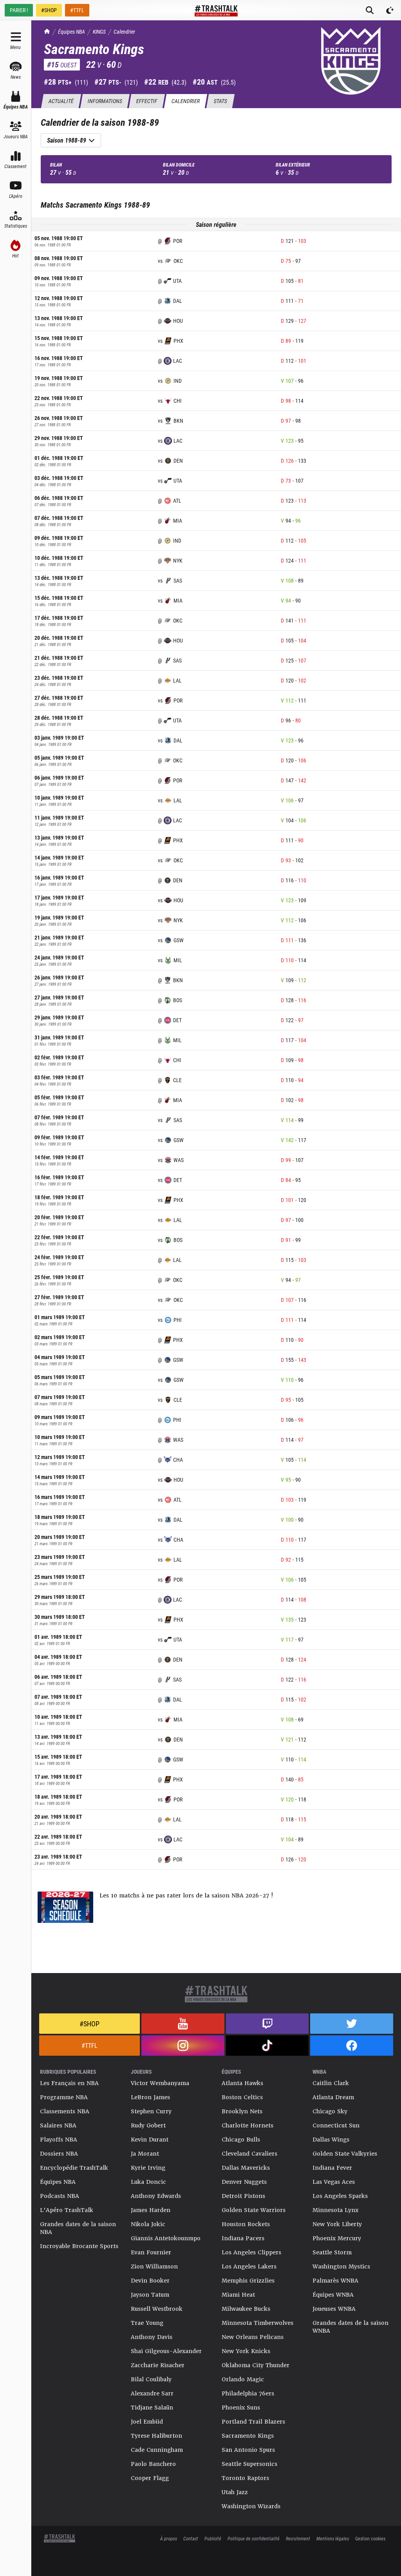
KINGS (99, 32)
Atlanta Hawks (242, 2083)
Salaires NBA (58, 2125)
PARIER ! (19, 10)
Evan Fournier (151, 2252)
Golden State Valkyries (345, 2154)
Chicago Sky (330, 2111)
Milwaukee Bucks (246, 2309)
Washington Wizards (251, 2506)
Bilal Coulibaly (151, 2379)
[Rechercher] (370, 10)
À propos (169, 2538)
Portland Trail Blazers (253, 2422)
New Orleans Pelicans (253, 2337)
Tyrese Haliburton (156, 2436)
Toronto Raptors (245, 2478)
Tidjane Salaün (152, 2408)
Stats (220, 101)
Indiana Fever (332, 2168)
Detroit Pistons (243, 2196)
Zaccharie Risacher (158, 2365)
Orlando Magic (243, 2379)
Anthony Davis (152, 2337)
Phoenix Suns (241, 2408)
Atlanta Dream (333, 2097)
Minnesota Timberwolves (257, 2323)
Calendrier (124, 32)
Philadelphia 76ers (248, 2393)
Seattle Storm (332, 2252)
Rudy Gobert (148, 2125)
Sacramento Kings (248, 2436)
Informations (105, 101)
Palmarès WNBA (335, 2281)
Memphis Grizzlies (248, 2281)
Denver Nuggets (244, 2182)
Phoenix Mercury (337, 2238)
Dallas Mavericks (246, 2168)
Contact (191, 2538)
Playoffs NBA (59, 2140)
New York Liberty (337, 2224)
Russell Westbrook (157, 2309)
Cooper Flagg (150, 2478)
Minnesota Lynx (335, 2210)
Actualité (61, 101)
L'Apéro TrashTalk (67, 2210)
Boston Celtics (242, 2097)
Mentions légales (333, 2538)
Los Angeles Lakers (249, 2266)
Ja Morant (145, 2154)
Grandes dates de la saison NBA (78, 2228)
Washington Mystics (341, 2266)
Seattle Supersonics (249, 2464)
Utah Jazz (235, 2492)
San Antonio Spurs (248, 2450)
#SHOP (49, 10)
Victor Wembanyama (160, 2083)
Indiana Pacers (243, 2238)
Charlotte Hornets (247, 2125)
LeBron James (150, 2097)
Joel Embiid (147, 2422)
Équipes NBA (71, 32)
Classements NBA (65, 2111)
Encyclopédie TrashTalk (74, 2168)
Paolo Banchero (153, 2464)
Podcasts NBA (60, 2196)
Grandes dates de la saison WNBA (350, 2327)
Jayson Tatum (150, 2295)
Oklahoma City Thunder (256, 2365)
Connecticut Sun (336, 2125)
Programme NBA (64, 2097)
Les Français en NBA (69, 2083)
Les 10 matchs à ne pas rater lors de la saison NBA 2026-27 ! (186, 1895)
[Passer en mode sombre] (390, 10)
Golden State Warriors (254, 2210)
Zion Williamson (154, 2266)
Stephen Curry (151, 2111)
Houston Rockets (246, 2224)
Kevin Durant (150, 2140)
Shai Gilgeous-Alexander (166, 2351)
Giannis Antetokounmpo (166, 2238)
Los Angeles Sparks (340, 2196)
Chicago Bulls (241, 2140)
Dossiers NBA (59, 2154)
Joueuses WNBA (334, 2309)
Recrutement (298, 2538)
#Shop (89, 2024)
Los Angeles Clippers (251, 2252)
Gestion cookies (370, 2538)
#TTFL (77, 10)
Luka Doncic (148, 2182)
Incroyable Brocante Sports (79, 2246)
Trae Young (147, 2323)
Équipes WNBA (333, 2295)
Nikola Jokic (148, 2224)
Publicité (213, 2538)
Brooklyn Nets (242, 2111)
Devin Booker (150, 2281)
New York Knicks (246, 2351)
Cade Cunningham (157, 2450)
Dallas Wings (331, 2140)
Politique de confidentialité (254, 2538)
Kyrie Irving (148, 2168)
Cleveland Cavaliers (249, 2154)
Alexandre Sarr (152, 2393)
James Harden (151, 2210)
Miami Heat (238, 2295)
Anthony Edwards (156, 2196)
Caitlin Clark (331, 2083)
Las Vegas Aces (334, 2182)
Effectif (147, 101)
